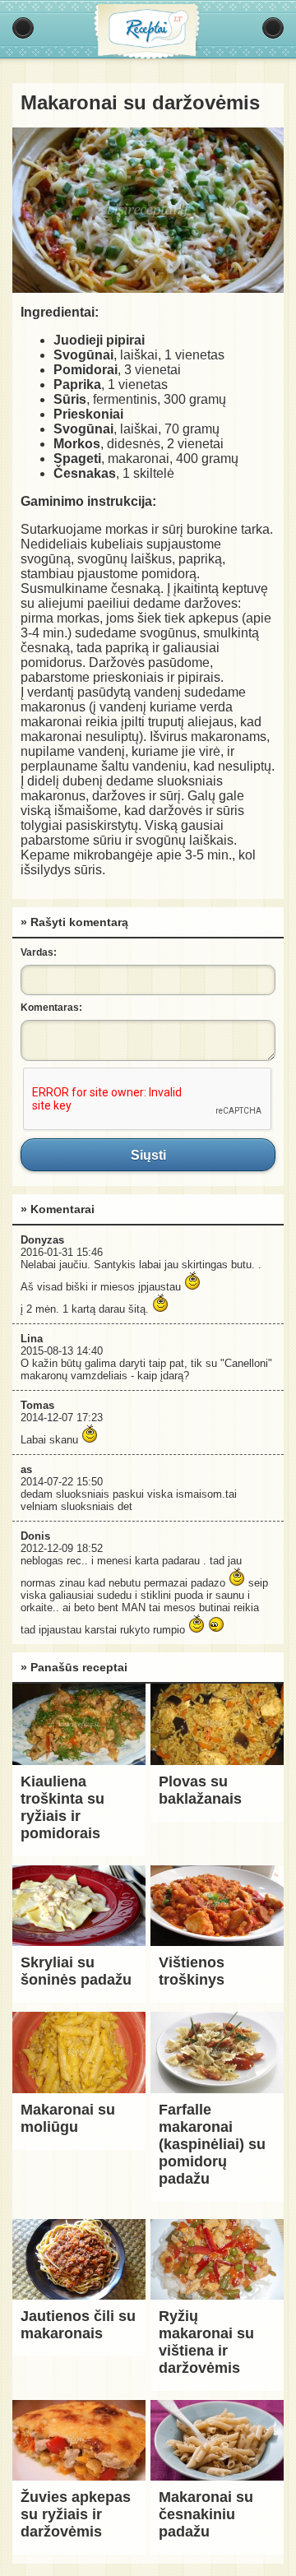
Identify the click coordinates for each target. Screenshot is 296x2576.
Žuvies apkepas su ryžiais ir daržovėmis (76, 2514)
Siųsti (148, 1155)
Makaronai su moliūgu (68, 2118)
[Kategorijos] (23, 28)
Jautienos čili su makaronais (78, 2325)
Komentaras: (51, 1008)
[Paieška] (273, 28)
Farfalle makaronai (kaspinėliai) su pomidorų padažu (212, 2144)
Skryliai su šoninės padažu (76, 1971)
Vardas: (39, 952)
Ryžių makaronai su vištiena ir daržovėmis (206, 2342)
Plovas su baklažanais (200, 1790)
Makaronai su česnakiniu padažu (206, 2514)
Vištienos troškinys (192, 1971)
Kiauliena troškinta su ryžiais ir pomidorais (62, 1807)
